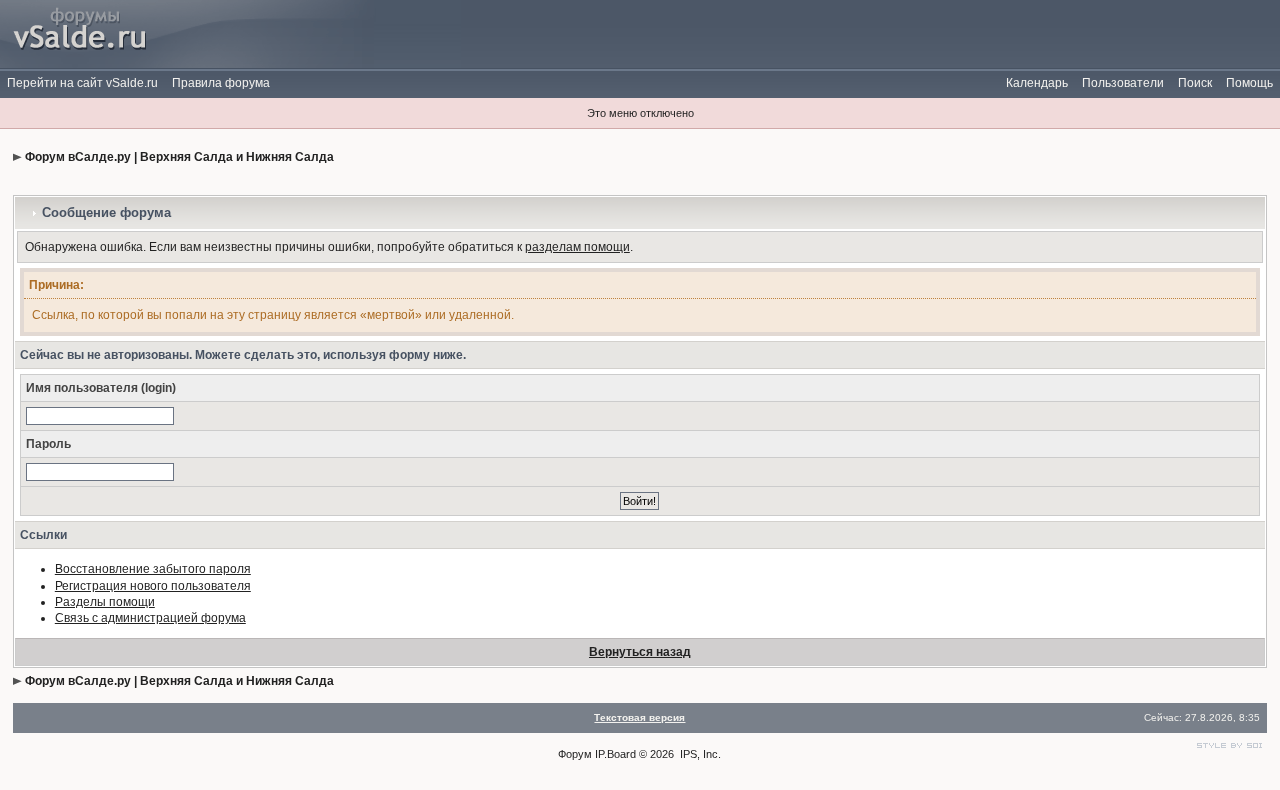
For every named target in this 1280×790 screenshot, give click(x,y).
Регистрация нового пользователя (153, 586)
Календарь (1037, 83)
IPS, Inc (699, 754)
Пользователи (1123, 83)
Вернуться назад (640, 652)
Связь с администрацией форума (150, 618)
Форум (575, 754)
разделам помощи (577, 247)
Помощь (1249, 83)
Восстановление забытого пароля (153, 569)
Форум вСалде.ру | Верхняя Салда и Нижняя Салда (179, 157)
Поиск (1195, 83)
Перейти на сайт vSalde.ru (82, 83)
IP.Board (615, 754)
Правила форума (221, 83)
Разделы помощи (105, 602)
